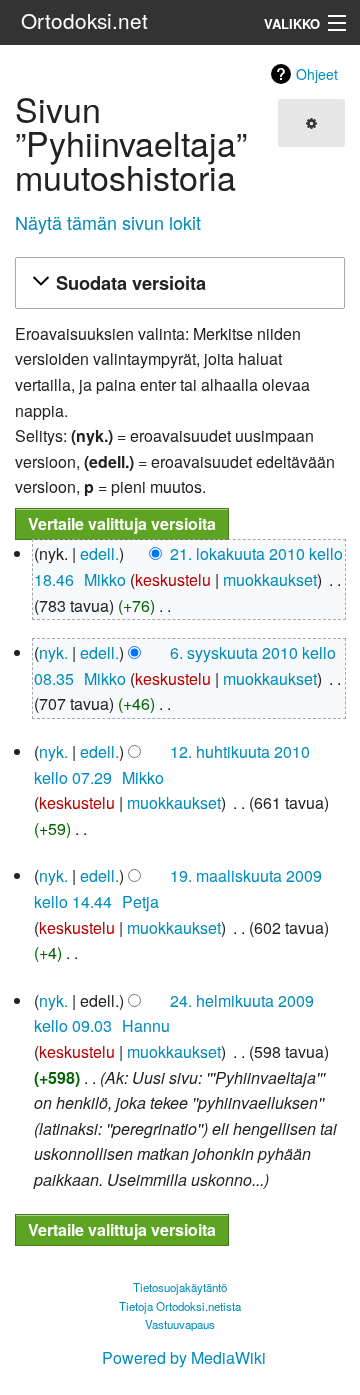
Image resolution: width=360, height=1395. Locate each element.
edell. (99, 553)
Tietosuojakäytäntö (180, 1287)
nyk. (53, 652)
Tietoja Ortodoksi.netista (180, 1306)
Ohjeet (317, 74)
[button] (177, 283)
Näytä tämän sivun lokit (108, 222)
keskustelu (173, 579)
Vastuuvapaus (180, 1324)
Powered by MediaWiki (184, 1357)
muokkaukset (270, 579)
